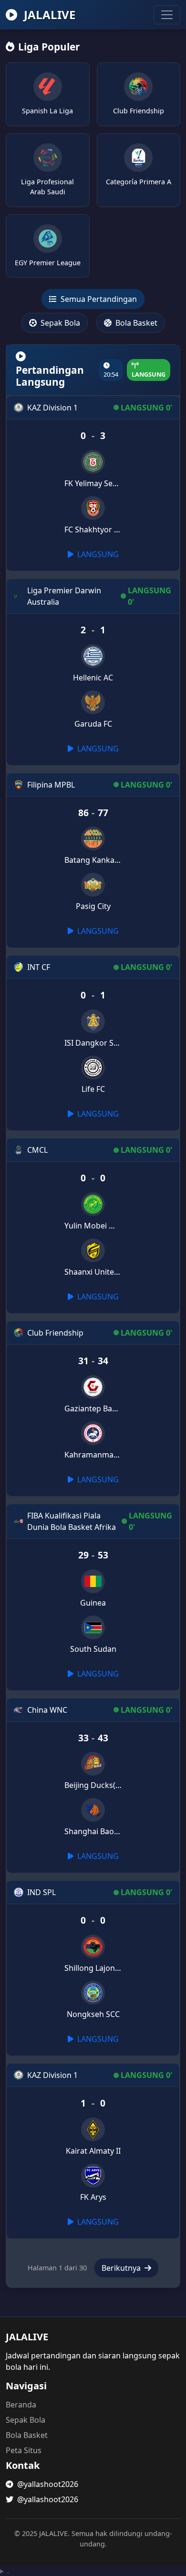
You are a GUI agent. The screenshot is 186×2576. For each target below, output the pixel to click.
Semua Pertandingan (98, 299)
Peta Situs (24, 2450)
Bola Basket (135, 323)
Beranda (21, 2405)
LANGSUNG (97, 554)
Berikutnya (122, 2268)
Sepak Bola (59, 323)
